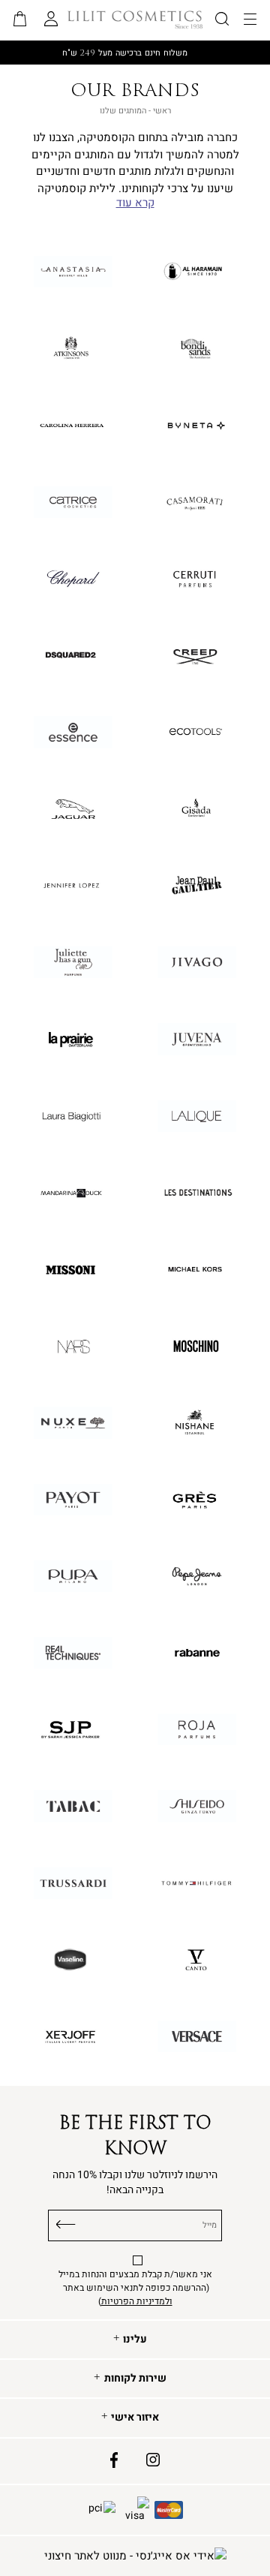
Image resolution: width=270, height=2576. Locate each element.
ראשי (162, 111)
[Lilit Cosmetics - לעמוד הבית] (135, 20)
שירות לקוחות (135, 2379)
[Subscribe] (66, 2222)
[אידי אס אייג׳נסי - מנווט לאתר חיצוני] (135, 2556)
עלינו (135, 2340)
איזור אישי (135, 2418)
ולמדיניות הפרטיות (137, 2301)
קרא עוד (135, 203)
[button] (20, 20)
